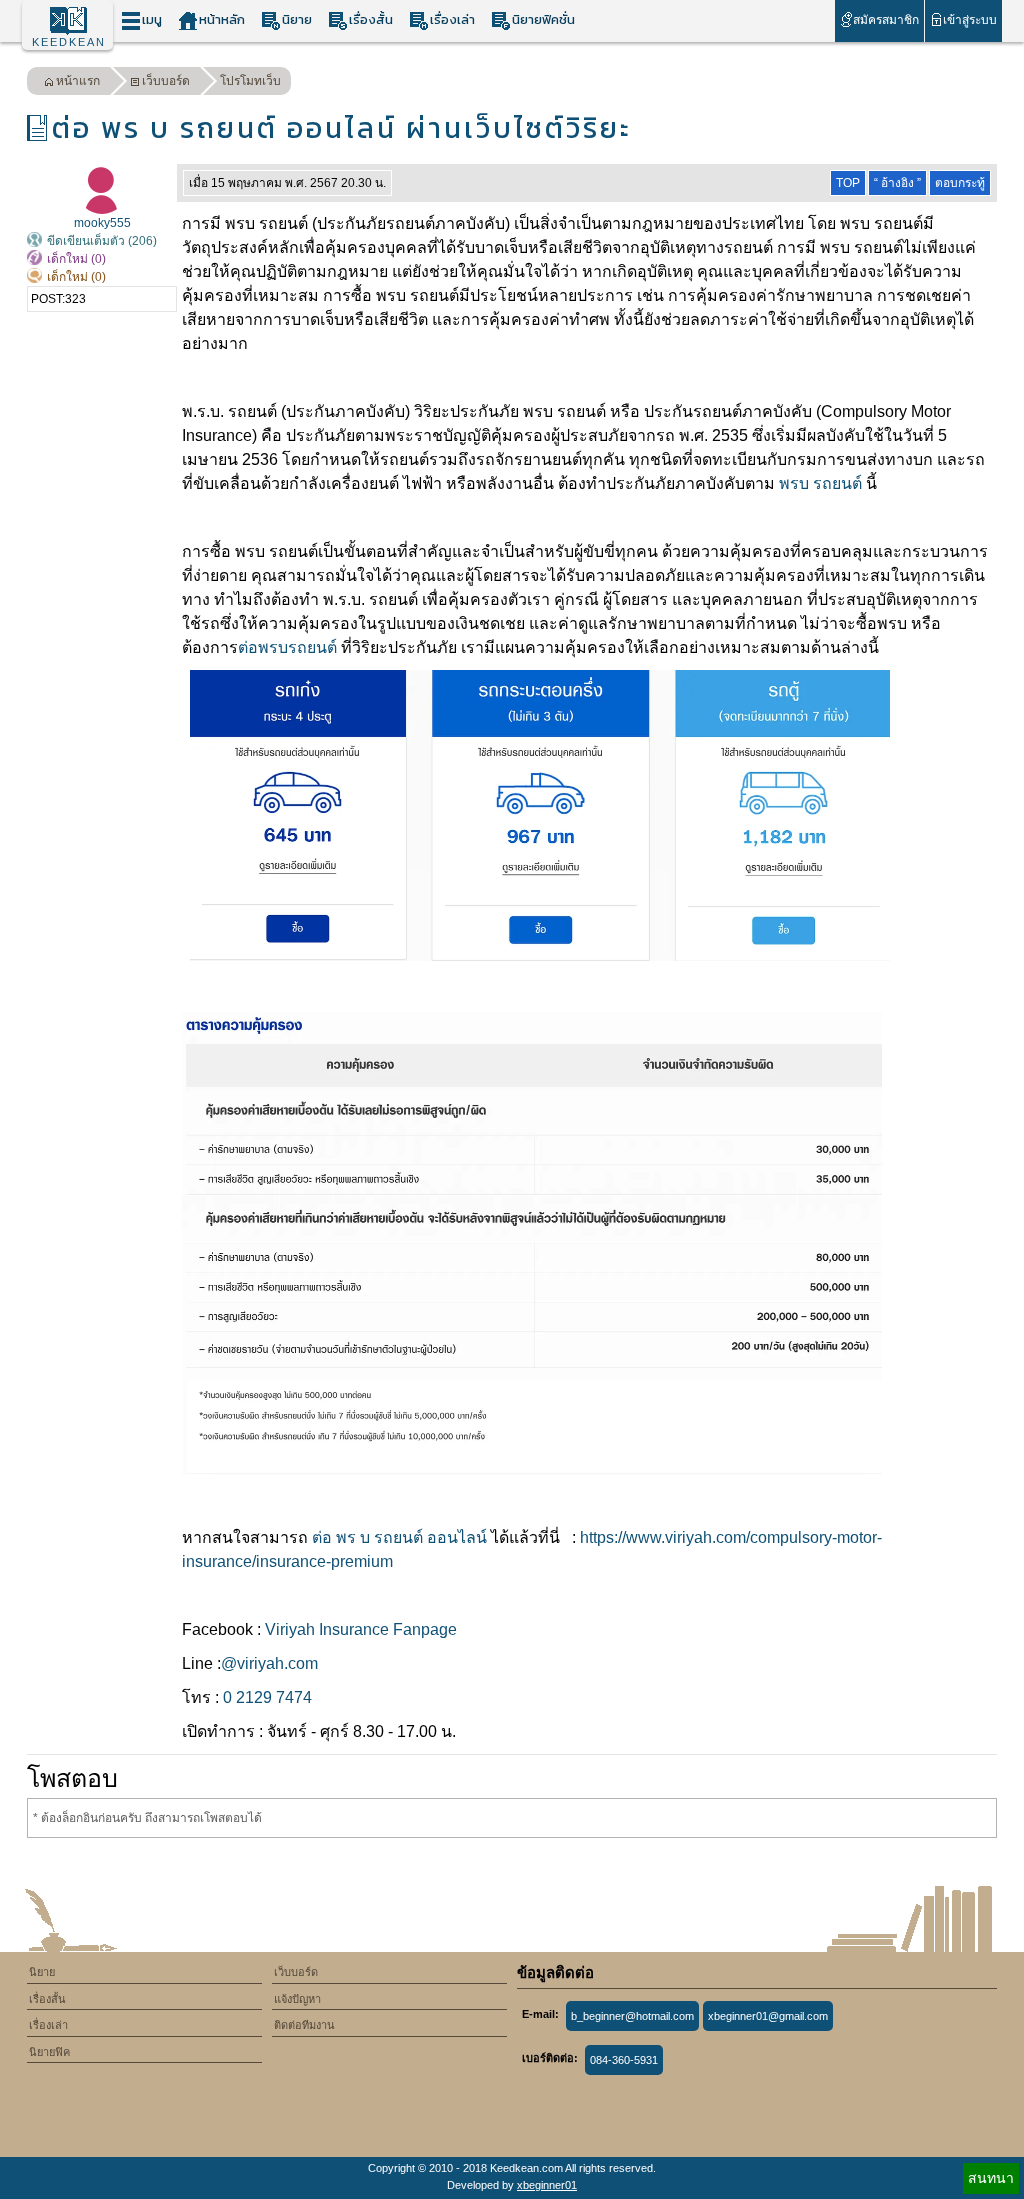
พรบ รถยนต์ (820, 483)
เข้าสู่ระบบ (970, 20)
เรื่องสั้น (371, 19)
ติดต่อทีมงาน (304, 2025)
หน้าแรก (78, 81)
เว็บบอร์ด (166, 81)
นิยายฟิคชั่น (543, 19)
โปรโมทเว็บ (250, 81)
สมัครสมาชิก (886, 20)
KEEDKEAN (69, 42)
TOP (848, 183)
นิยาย (297, 19)
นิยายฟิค (49, 2052)
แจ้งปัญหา (297, 1999)
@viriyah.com (269, 1663)
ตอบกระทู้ (960, 183)
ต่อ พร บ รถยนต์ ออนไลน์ (399, 1537)
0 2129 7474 (267, 1697)
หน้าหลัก (222, 19)
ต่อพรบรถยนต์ (287, 647)
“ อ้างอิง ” (897, 183)
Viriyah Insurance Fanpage (361, 1629)
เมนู (152, 19)
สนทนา (991, 2178)
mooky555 (102, 223)
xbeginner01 (547, 2185)
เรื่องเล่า (452, 19)
